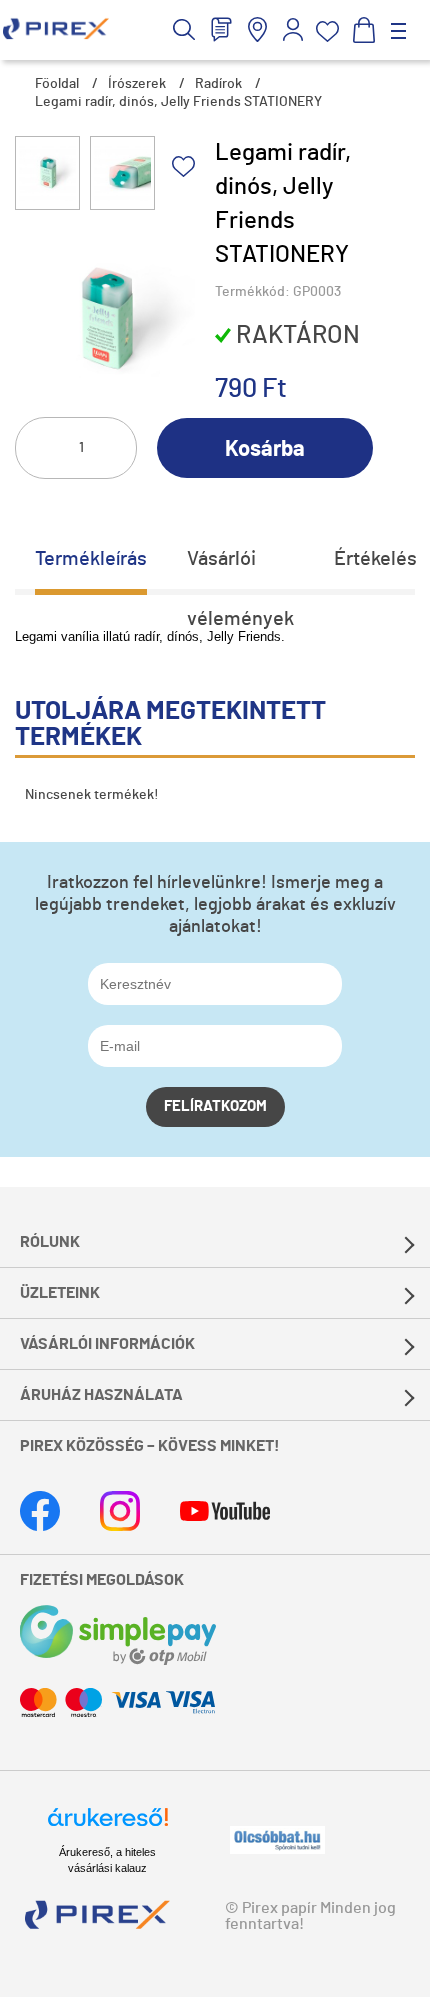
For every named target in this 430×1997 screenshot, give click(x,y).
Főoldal (57, 84)
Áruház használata (101, 1395)
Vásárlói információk (107, 1344)
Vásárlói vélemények (240, 569)
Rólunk (50, 1242)
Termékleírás (91, 559)
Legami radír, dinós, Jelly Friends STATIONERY (178, 102)
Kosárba (265, 449)
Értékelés (375, 559)
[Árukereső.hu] (108, 1826)
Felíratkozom (215, 1106)
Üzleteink (60, 1293)
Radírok (218, 84)
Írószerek (137, 84)
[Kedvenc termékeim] (328, 31)
